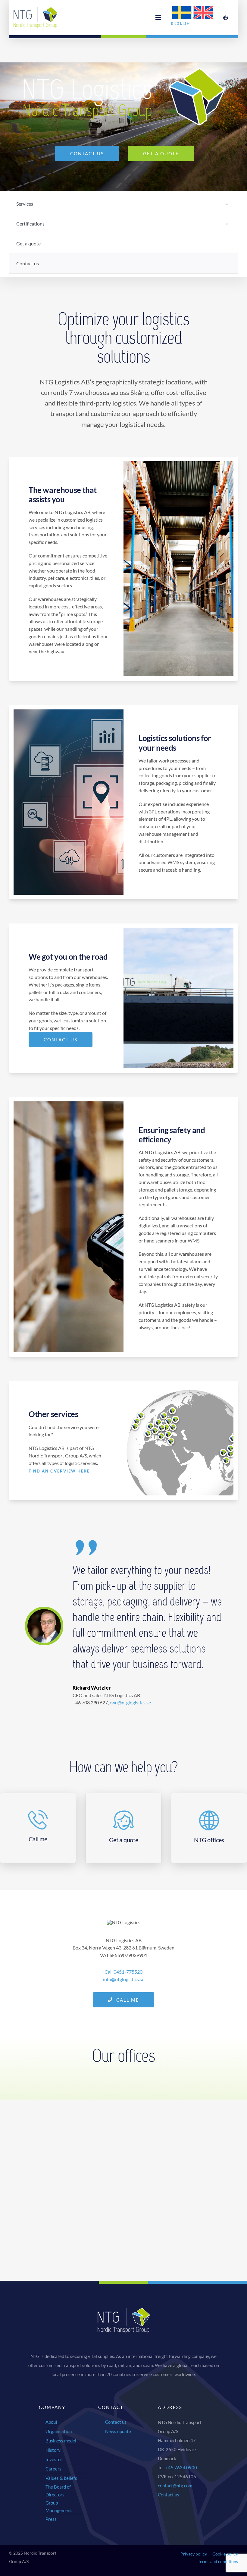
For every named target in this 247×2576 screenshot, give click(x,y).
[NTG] (36, 9)
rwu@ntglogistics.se (130, 1702)
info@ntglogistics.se (124, 1979)
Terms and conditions (218, 2561)
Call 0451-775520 (123, 1972)
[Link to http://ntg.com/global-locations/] (226, 18)
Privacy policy (194, 2554)
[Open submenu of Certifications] (227, 224)
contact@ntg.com (175, 2486)
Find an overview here (59, 1471)
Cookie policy (225, 2554)
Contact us (169, 2495)
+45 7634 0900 (181, 2467)
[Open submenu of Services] (227, 204)
